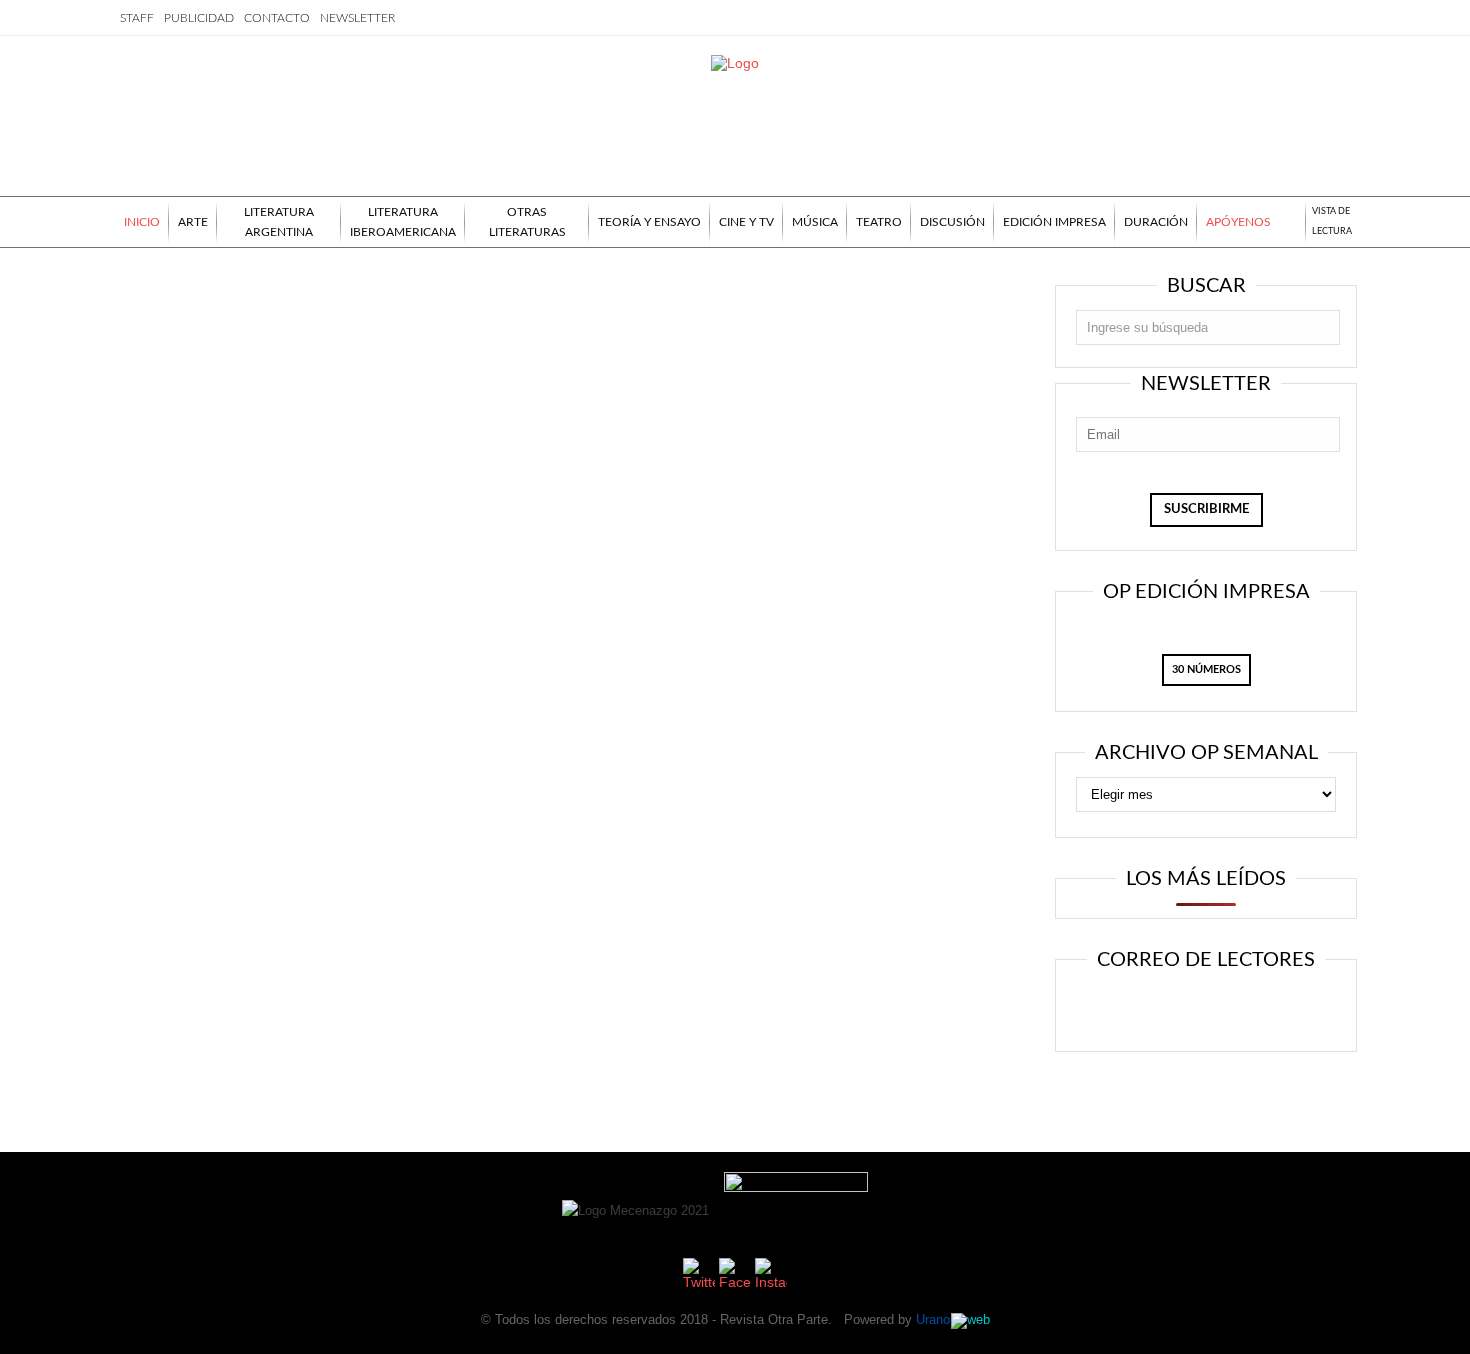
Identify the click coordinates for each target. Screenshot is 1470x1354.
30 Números (1206, 669)
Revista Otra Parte (774, 1319)
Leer (1141, 993)
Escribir (1263, 993)
